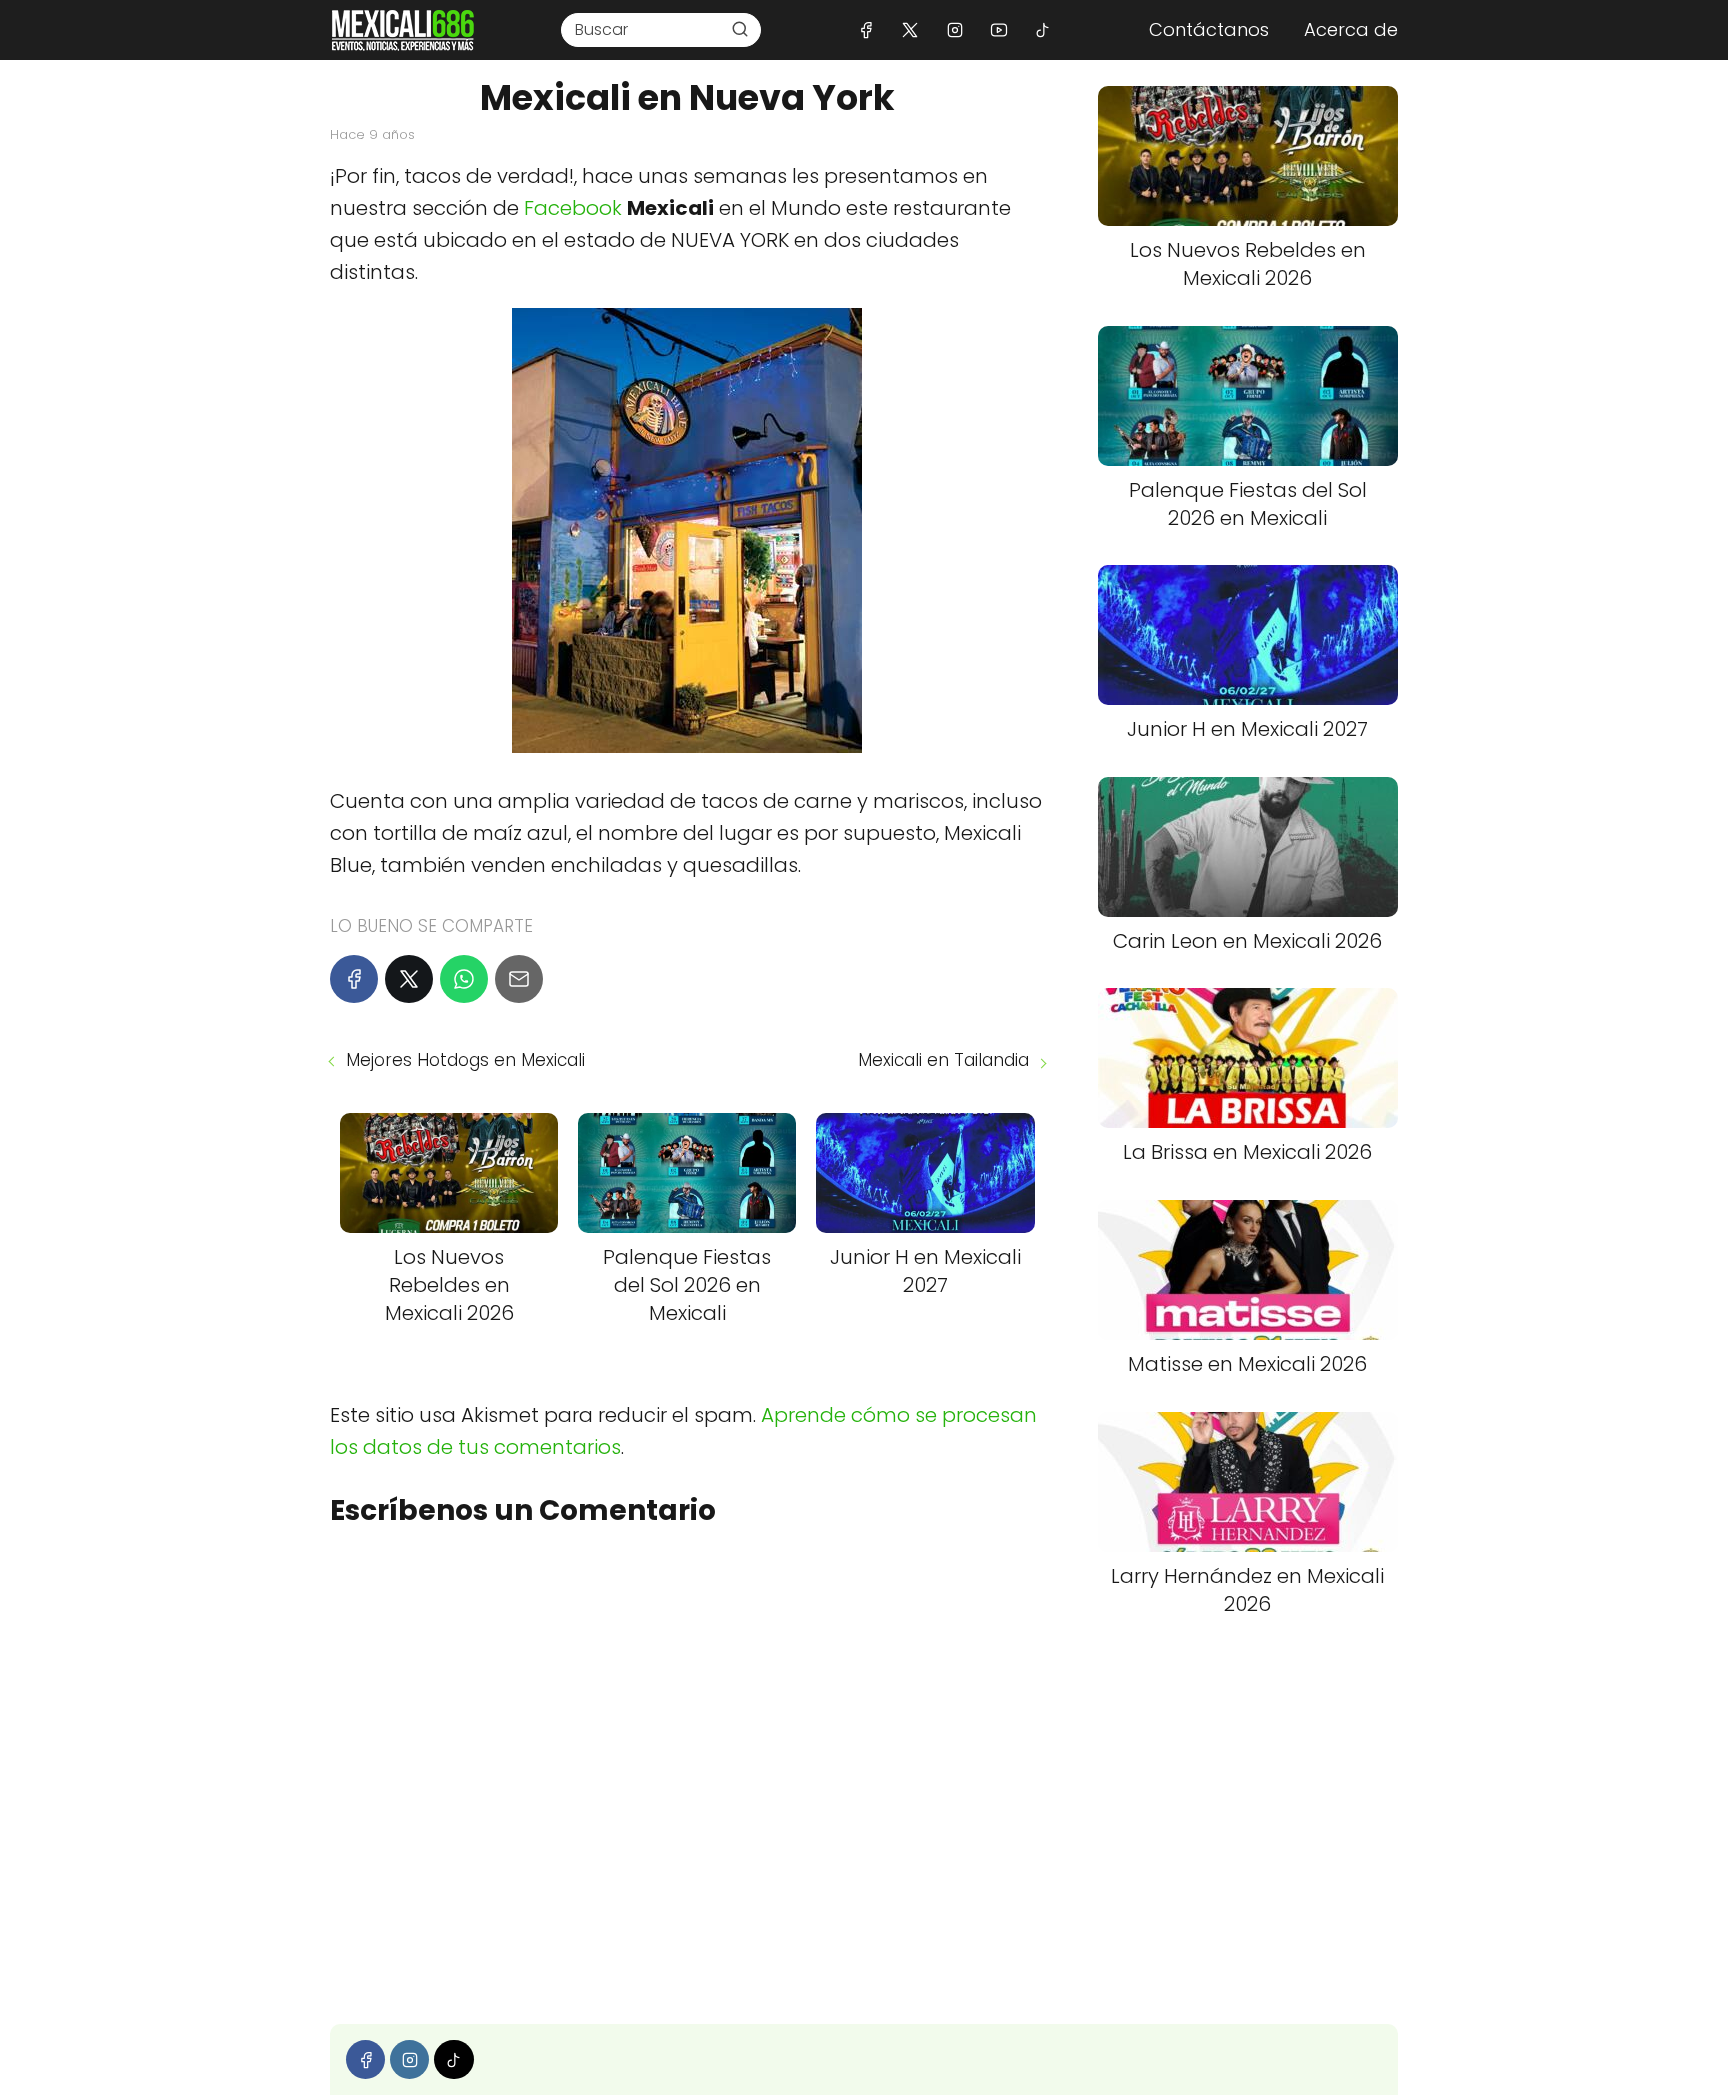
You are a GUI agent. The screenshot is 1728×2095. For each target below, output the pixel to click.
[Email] (519, 979)
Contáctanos (1209, 29)
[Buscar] (740, 29)
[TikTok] (1042, 29)
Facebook (575, 208)
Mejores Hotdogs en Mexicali (465, 1060)
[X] (910, 29)
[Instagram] (954, 29)
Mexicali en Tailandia (943, 1060)
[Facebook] (866, 29)
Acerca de (1351, 29)
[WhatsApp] (464, 979)
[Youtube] (998, 29)
